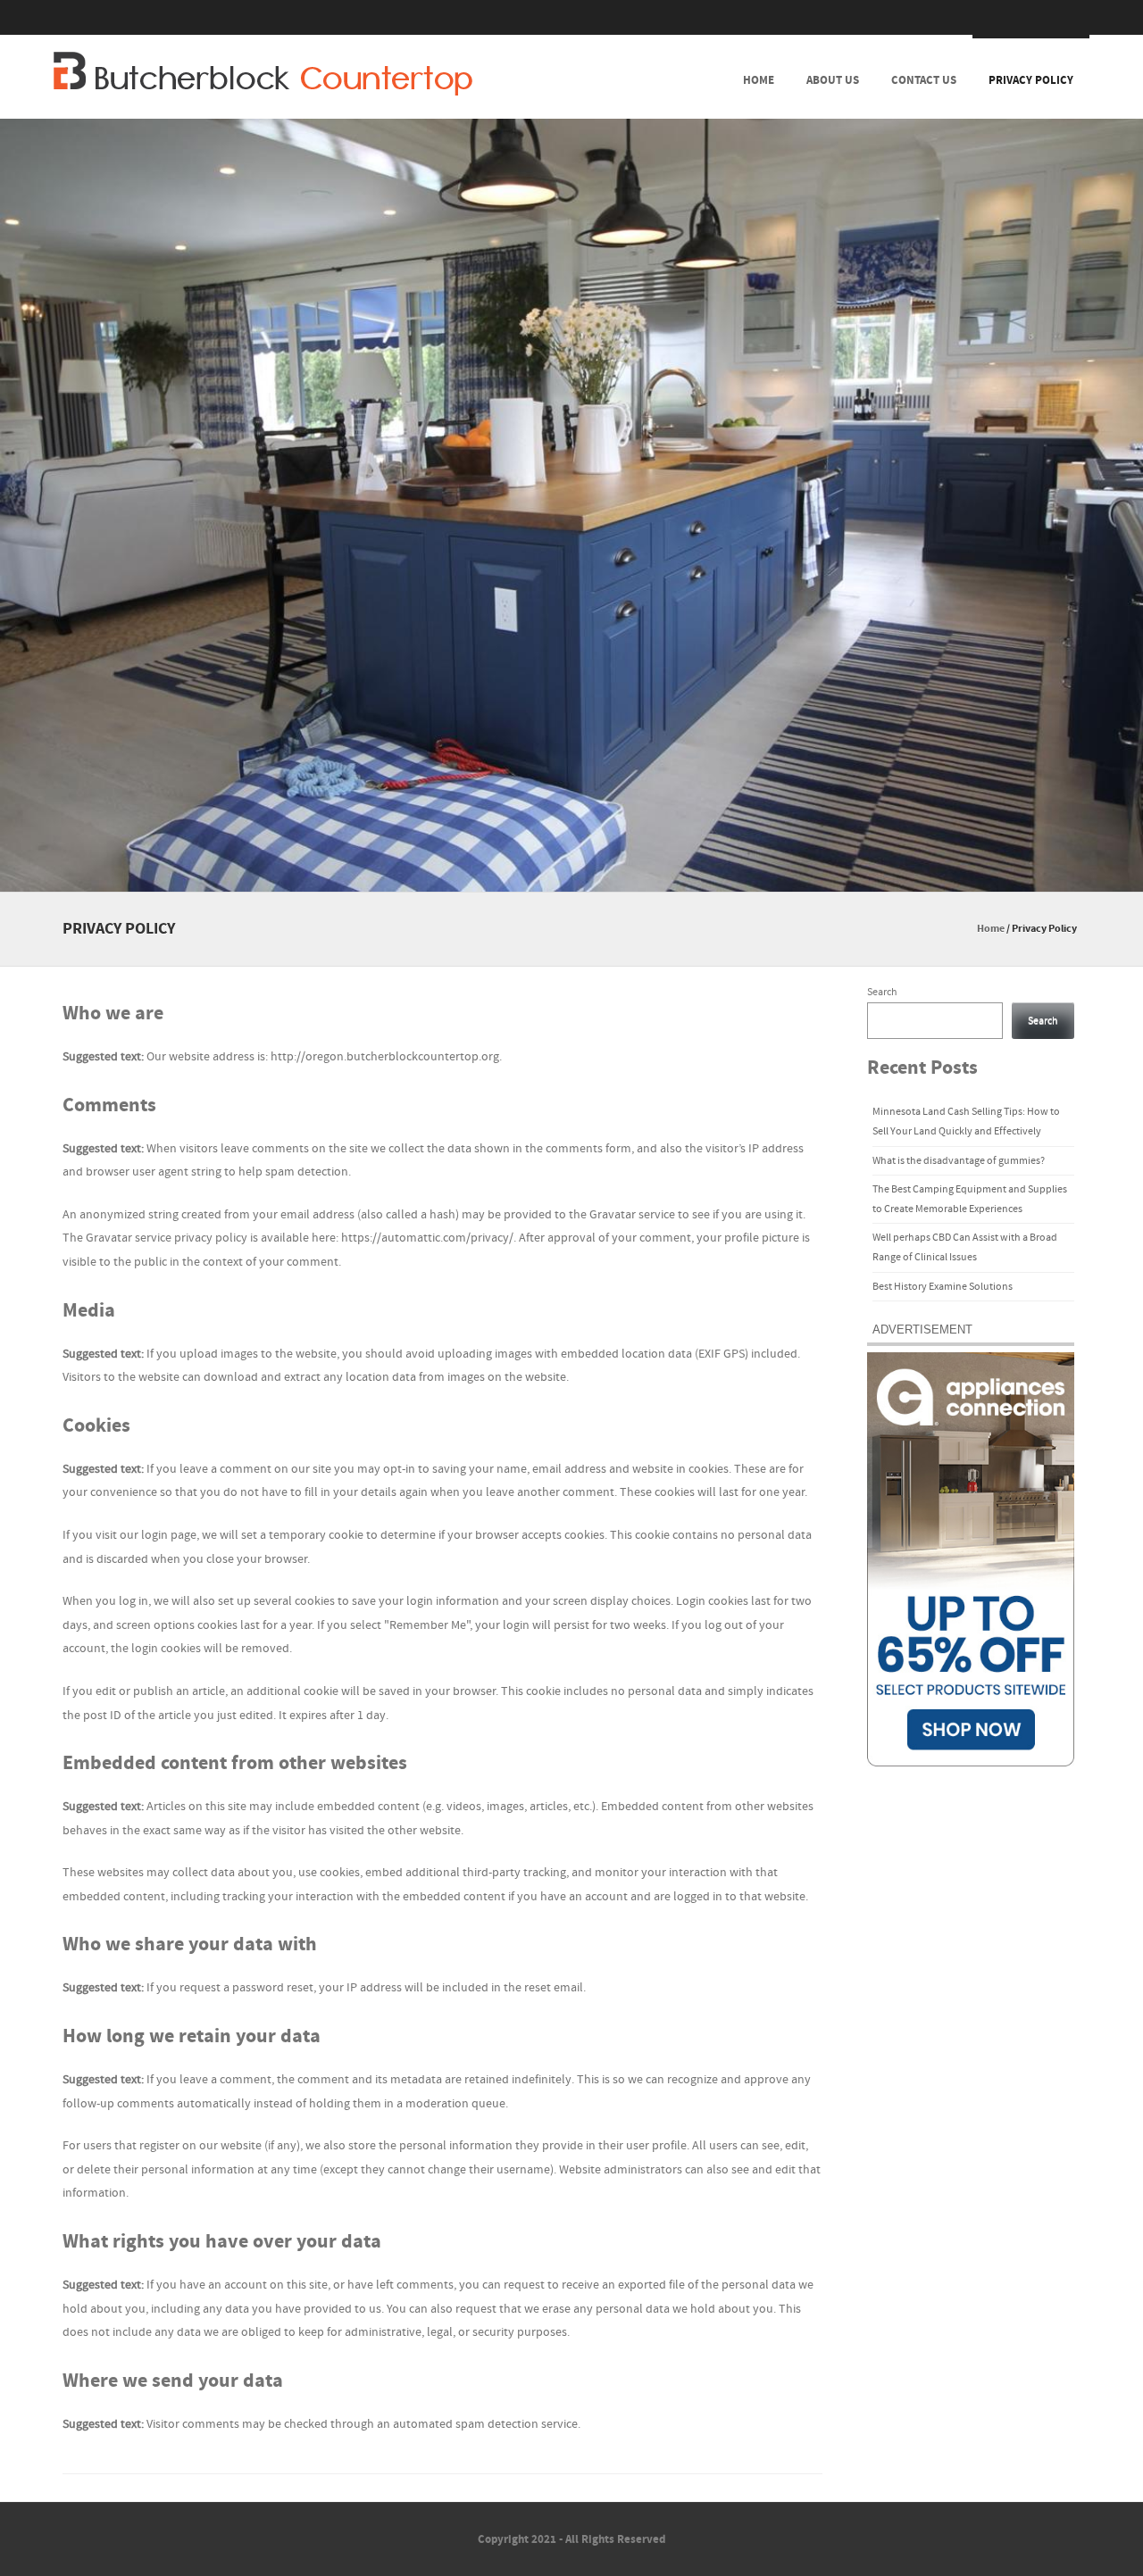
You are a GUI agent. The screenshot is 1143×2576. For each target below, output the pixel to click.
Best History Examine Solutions (943, 1287)
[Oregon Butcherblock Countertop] (263, 74)
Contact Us (924, 80)
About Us (833, 80)
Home (759, 80)
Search (882, 992)
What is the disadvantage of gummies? (959, 1161)
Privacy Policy (1031, 80)
